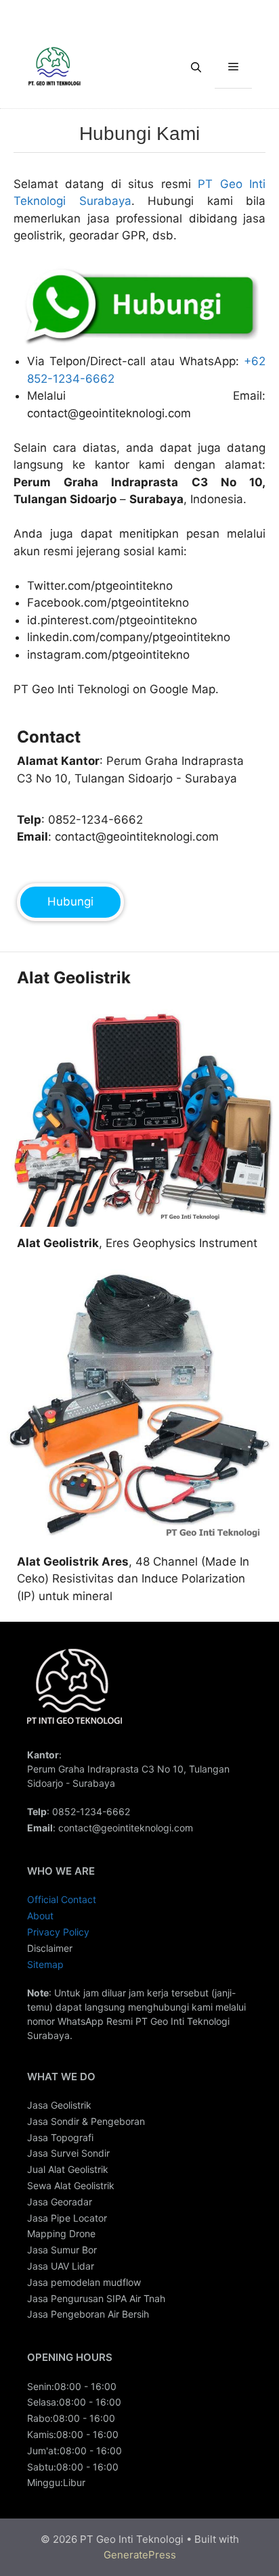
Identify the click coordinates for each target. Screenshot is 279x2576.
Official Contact (62, 1899)
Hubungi (70, 901)
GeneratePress (140, 2555)
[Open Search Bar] (196, 68)
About (40, 1916)
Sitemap (45, 1964)
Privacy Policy (58, 1932)
